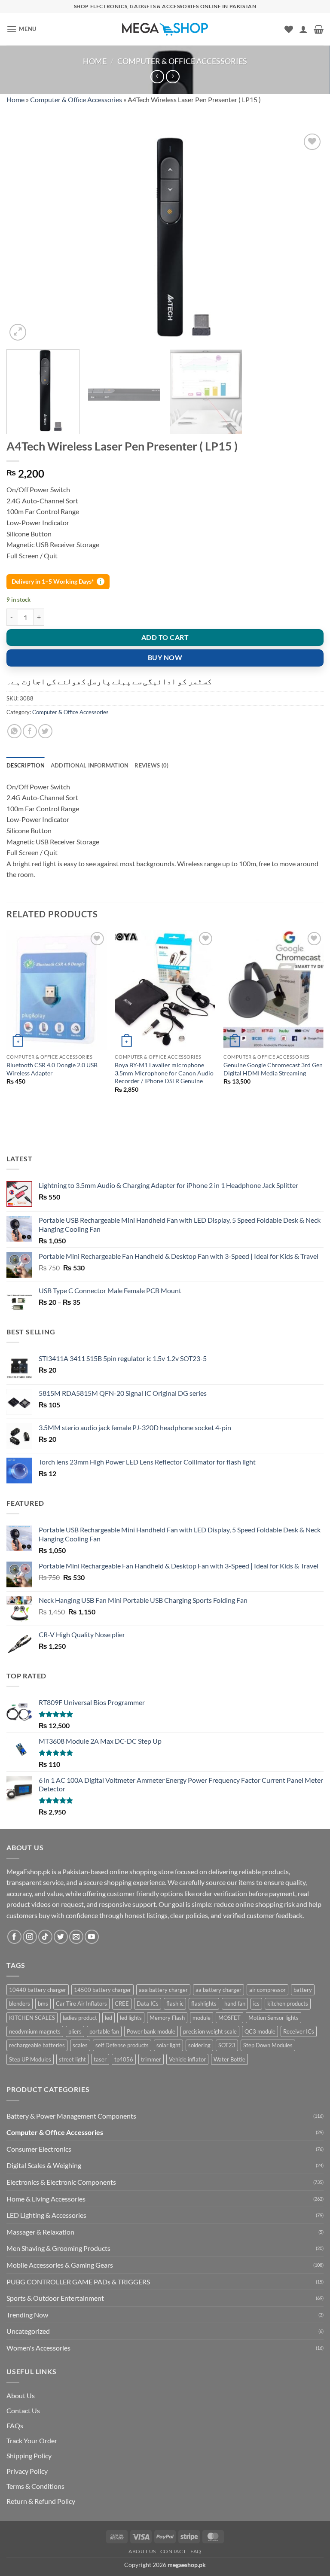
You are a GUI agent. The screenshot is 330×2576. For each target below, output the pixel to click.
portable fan (104, 2031)
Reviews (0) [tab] (151, 765)
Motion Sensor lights (273, 2018)
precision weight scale (210, 2031)
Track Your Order (32, 2441)
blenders (20, 2004)
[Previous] (24, 237)
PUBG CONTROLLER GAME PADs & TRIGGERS (78, 2282)
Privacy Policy (27, 2471)
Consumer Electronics (39, 2149)
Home (95, 61)
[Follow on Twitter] (61, 1937)
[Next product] (157, 77)
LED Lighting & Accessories (46, 2215)
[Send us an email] (76, 1937)
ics (256, 2004)
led (108, 2018)
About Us (21, 2395)
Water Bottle (229, 2059)
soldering (199, 2045)
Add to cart (165, 637)
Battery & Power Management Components (71, 2116)
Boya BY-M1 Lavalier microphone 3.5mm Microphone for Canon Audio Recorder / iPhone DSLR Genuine (164, 1073)
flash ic (175, 2004)
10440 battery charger (38, 1990)
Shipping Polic (27, 2456)
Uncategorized (28, 2331)
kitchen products (288, 2004)
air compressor (267, 1990)
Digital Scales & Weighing (44, 2165)
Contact (173, 2551)
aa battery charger (218, 1990)
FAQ (196, 2551)
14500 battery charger (102, 1990)
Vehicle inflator (187, 2059)
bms (43, 2004)
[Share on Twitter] (45, 731)
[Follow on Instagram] (30, 1937)
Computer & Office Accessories (182, 61)
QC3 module (260, 2031)
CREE (122, 2004)
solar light (168, 2045)
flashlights (204, 2004)
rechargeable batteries (37, 2045)
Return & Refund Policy (41, 2501)
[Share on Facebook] (30, 731)
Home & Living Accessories (46, 2199)
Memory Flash (167, 2018)
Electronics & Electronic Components (61, 2182)
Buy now (165, 658)
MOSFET (229, 2018)
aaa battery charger (163, 1990)
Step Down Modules (268, 2045)
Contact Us (23, 2410)
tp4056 (124, 2059)
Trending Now (27, 2315)
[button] (21, 29)
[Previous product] (173, 77)
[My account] (303, 29)
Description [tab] (26, 765)
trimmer (151, 2059)
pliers (75, 2031)
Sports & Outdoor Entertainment (55, 2298)
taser (100, 2059)
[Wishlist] (289, 29)
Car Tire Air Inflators (81, 2004)
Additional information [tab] (90, 765)
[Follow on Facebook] (14, 1937)
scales (80, 2045)
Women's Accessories (38, 2348)
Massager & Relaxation (40, 2232)
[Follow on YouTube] (92, 1937)
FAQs (15, 2425)
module (202, 2018)
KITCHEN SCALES (32, 2018)
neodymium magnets (35, 2031)
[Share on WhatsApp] (14, 731)
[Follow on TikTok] (45, 1937)
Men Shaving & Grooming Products (58, 2248)
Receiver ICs (299, 2031)
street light (72, 2059)
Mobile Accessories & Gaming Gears (60, 2265)
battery (303, 1990)
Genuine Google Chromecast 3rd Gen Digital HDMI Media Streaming (273, 1069)
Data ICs (148, 2004)
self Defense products (122, 2045)
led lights (131, 2018)
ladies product (80, 2018)
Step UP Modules (30, 2059)
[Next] (306, 237)
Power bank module (151, 2031)
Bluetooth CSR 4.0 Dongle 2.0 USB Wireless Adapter (52, 1069)
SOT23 (227, 2045)
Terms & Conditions (35, 2486)
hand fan (235, 2004)
